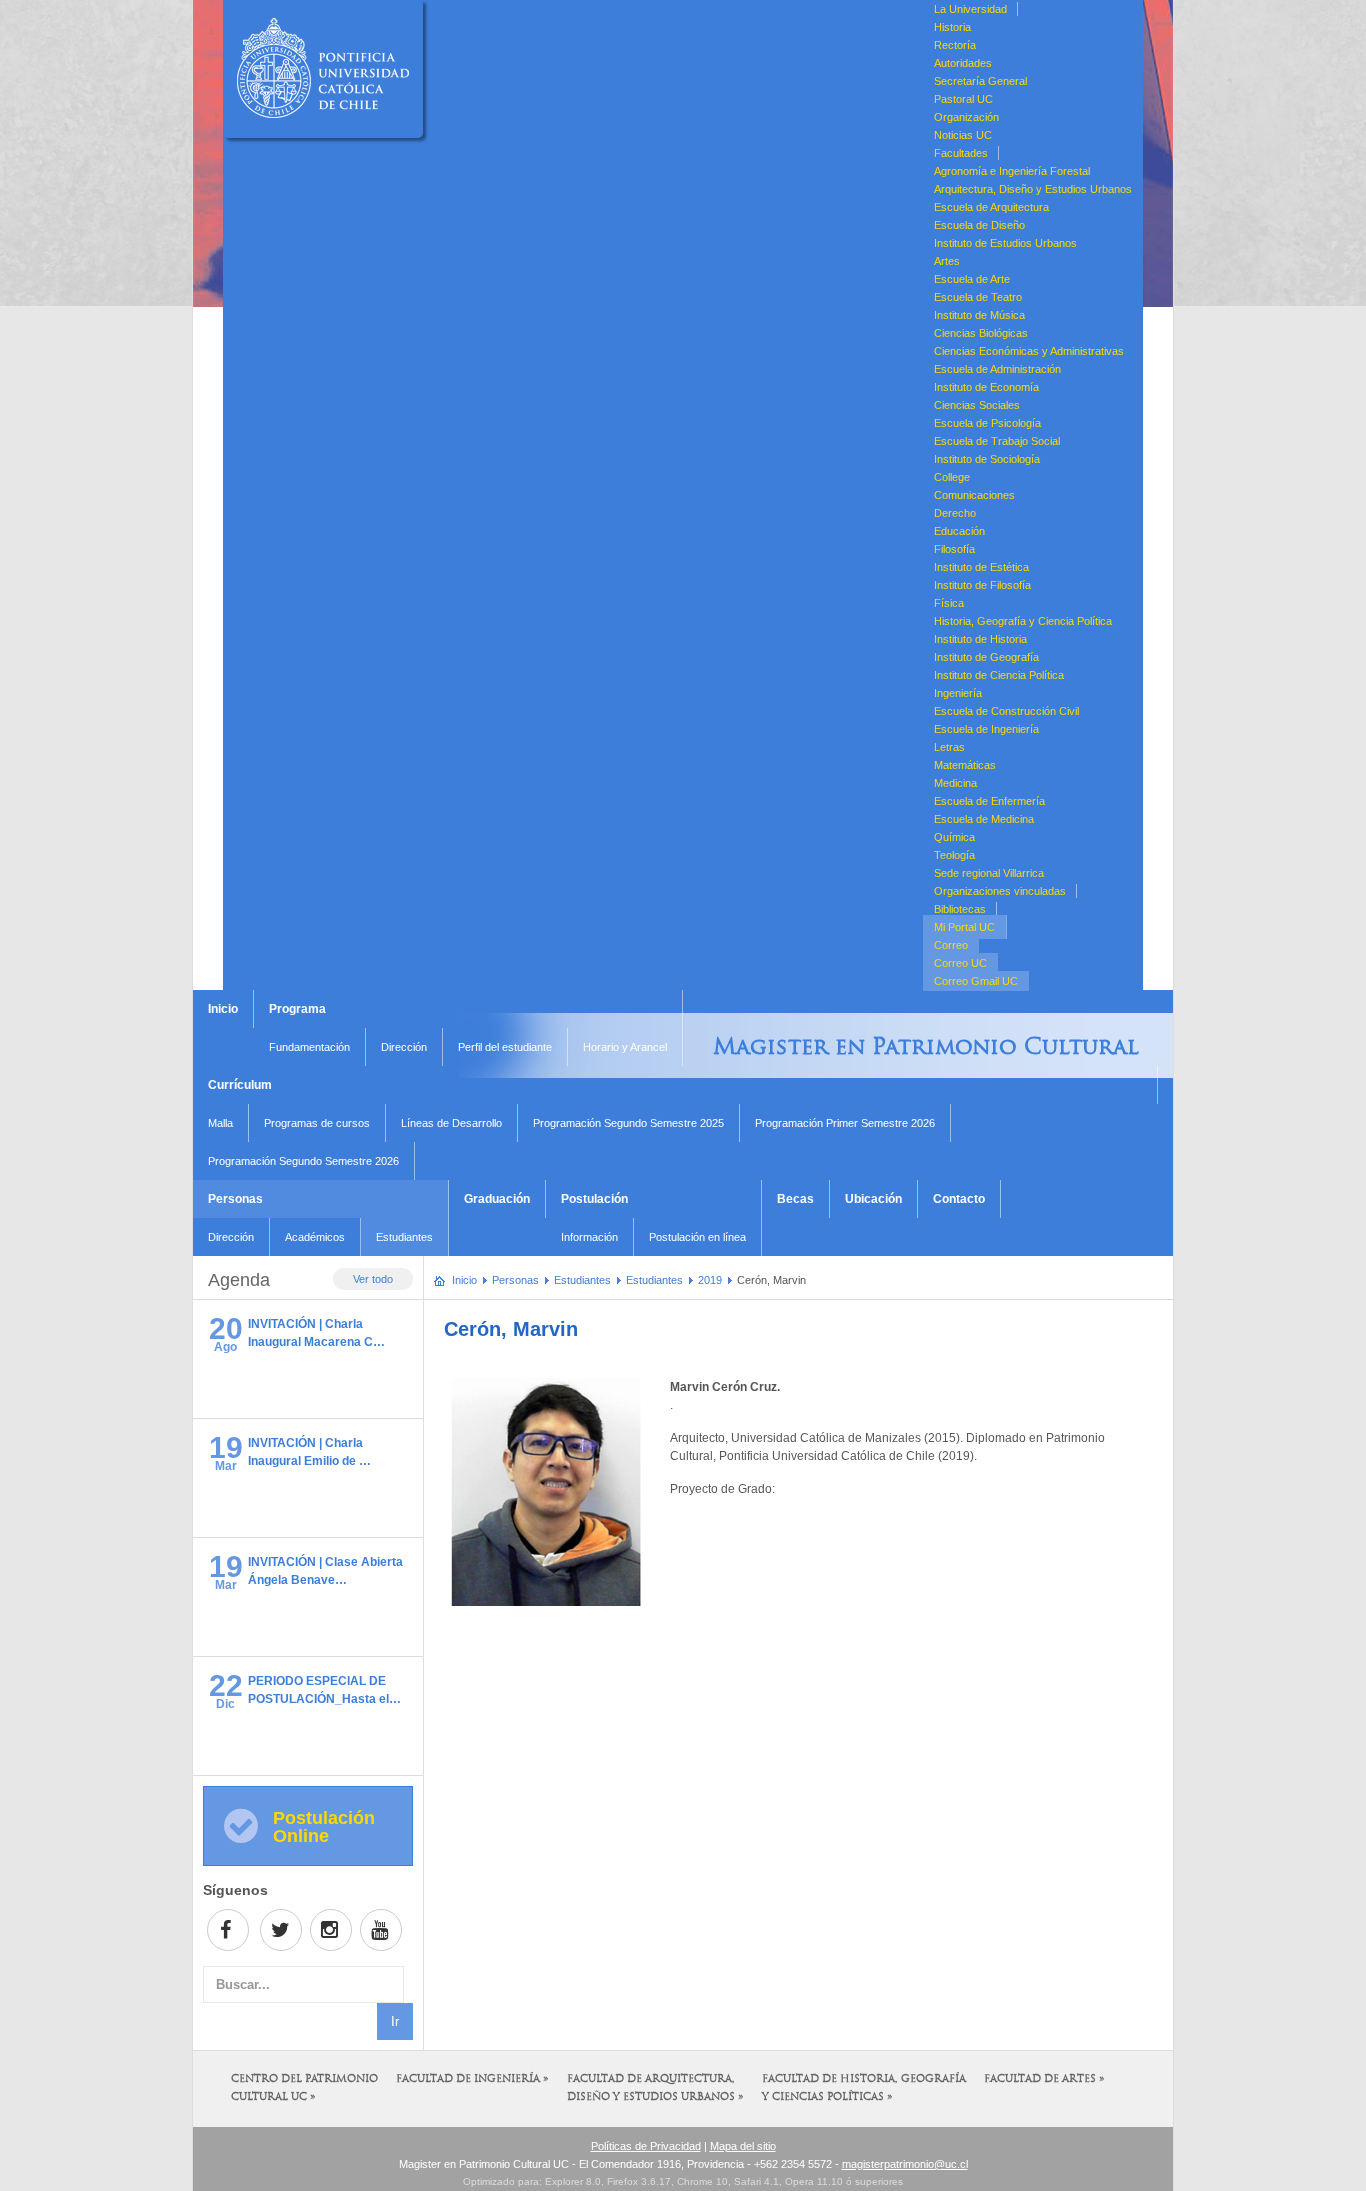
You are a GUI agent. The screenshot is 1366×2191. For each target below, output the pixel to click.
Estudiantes (404, 1237)
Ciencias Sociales (977, 405)
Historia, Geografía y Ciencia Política (1023, 621)
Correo (951, 945)
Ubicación (873, 1199)
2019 (710, 1280)
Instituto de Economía (986, 387)
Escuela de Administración (997, 369)
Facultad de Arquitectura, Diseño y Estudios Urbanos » (655, 2088)
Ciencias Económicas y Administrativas (1029, 351)
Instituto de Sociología (987, 459)
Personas (235, 1199)
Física (949, 603)
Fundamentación (309, 1047)
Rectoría (955, 45)
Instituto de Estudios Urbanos (1005, 243)
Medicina (955, 783)
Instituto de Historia (980, 639)
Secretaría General (980, 81)
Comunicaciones (974, 495)
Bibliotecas (960, 909)
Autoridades (963, 63)
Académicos (315, 1237)
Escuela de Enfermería (989, 801)
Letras (949, 747)
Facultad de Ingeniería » (472, 2079)
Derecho (955, 513)
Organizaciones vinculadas (1000, 891)
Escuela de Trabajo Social (997, 441)
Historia (952, 27)
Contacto (959, 1199)
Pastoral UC (963, 99)
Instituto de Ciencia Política (999, 675)
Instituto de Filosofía (982, 585)
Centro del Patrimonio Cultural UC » (304, 2088)
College (952, 477)
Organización (966, 117)
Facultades (961, 153)
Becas (795, 1199)
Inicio (223, 1009)
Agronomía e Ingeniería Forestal (1012, 171)
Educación (959, 531)
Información (589, 1237)
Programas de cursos (317, 1123)
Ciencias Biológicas (981, 333)
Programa (297, 1009)
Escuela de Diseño (979, 225)
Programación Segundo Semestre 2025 (628, 1123)
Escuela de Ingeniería (986, 729)
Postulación (594, 1199)
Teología (954, 855)
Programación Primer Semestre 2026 (845, 1123)
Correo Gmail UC (976, 981)
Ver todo (373, 1279)
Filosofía (954, 549)
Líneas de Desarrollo (451, 1123)
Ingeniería (958, 693)
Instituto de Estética (981, 567)
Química (954, 837)
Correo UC (960, 963)
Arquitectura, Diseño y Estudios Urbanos (1033, 189)
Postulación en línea (697, 1237)
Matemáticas (965, 765)
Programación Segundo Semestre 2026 (303, 1161)
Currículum (240, 1085)
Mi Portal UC (964, 927)
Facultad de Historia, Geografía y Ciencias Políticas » (864, 2088)
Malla (220, 1123)
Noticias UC (963, 135)
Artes (947, 261)
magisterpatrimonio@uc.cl (905, 2164)
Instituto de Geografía (986, 657)
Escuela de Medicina (984, 819)
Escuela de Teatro (978, 297)
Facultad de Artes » (1044, 2079)
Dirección (404, 1047)
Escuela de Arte (972, 279)
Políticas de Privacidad (646, 2146)
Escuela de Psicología (987, 423)
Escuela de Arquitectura (991, 207)
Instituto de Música (979, 315)
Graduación (497, 1199)
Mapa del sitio (743, 2146)
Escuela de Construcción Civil (1006, 711)
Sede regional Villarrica (989, 873)
